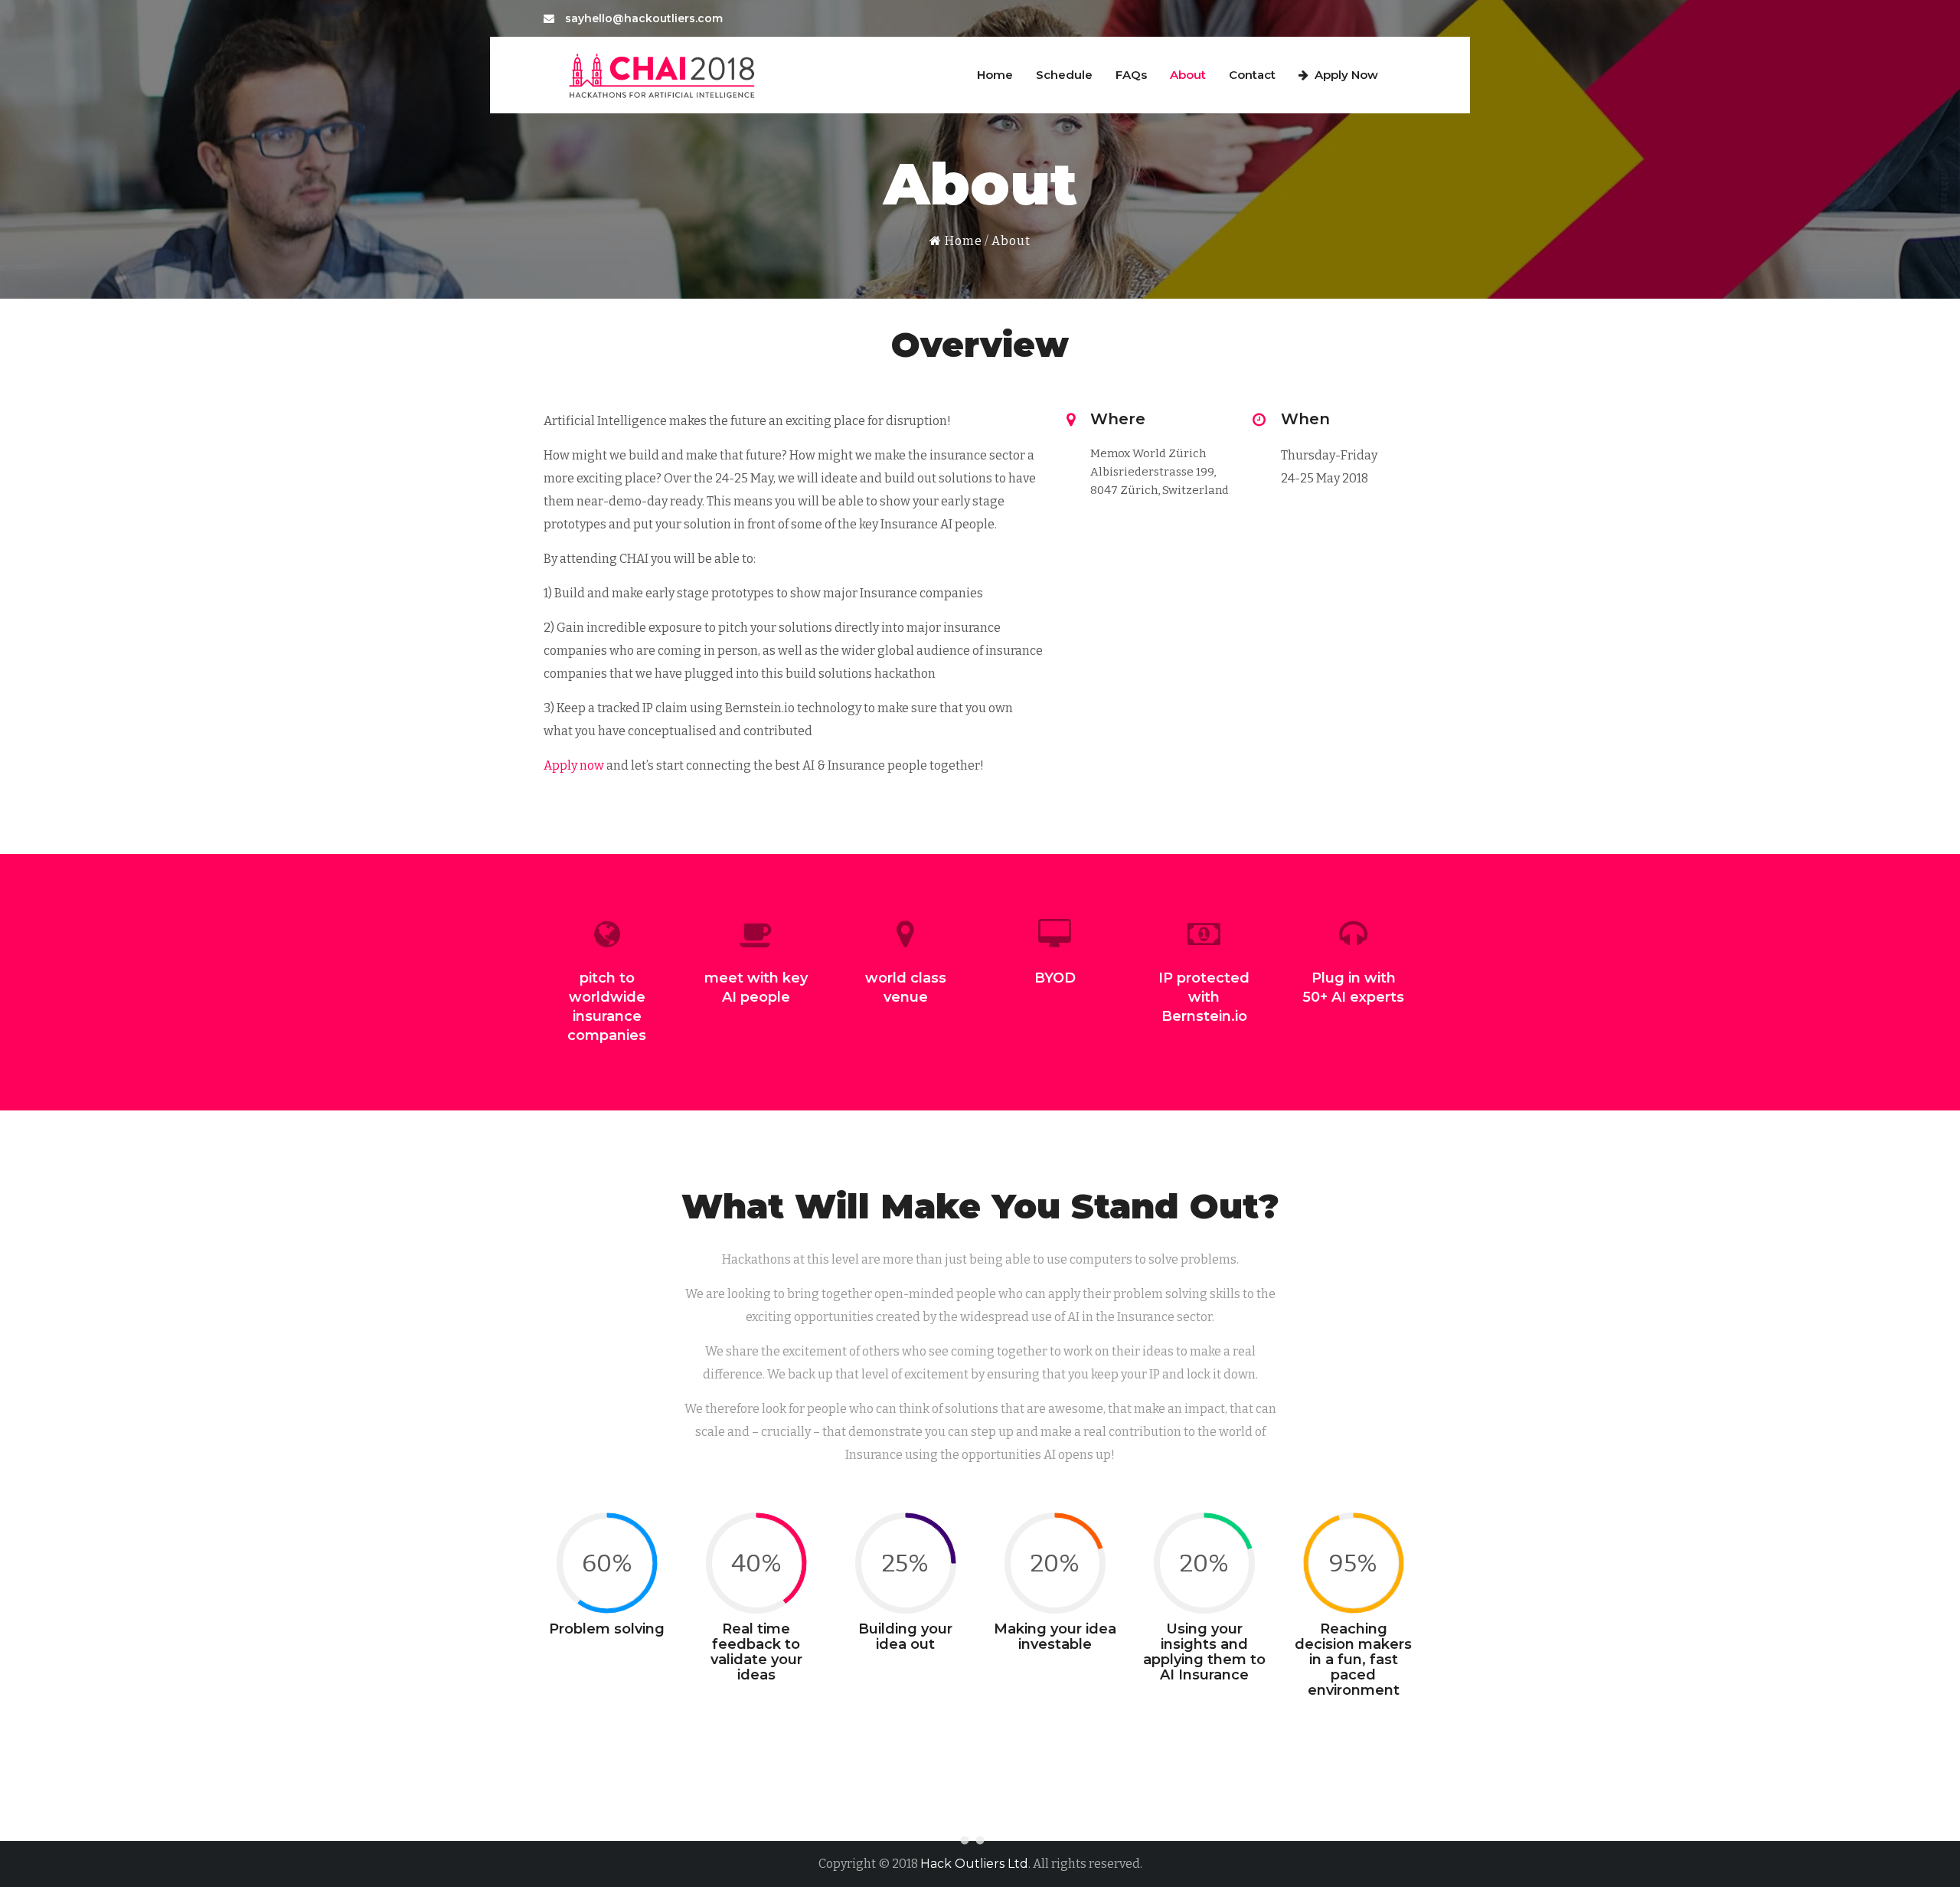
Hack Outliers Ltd (974, 1864)
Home (995, 75)
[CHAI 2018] (663, 73)
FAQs (1131, 75)
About (1188, 75)
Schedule (1064, 75)
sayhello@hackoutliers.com (642, 18)
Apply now (574, 765)
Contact (1252, 75)
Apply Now (1346, 75)
